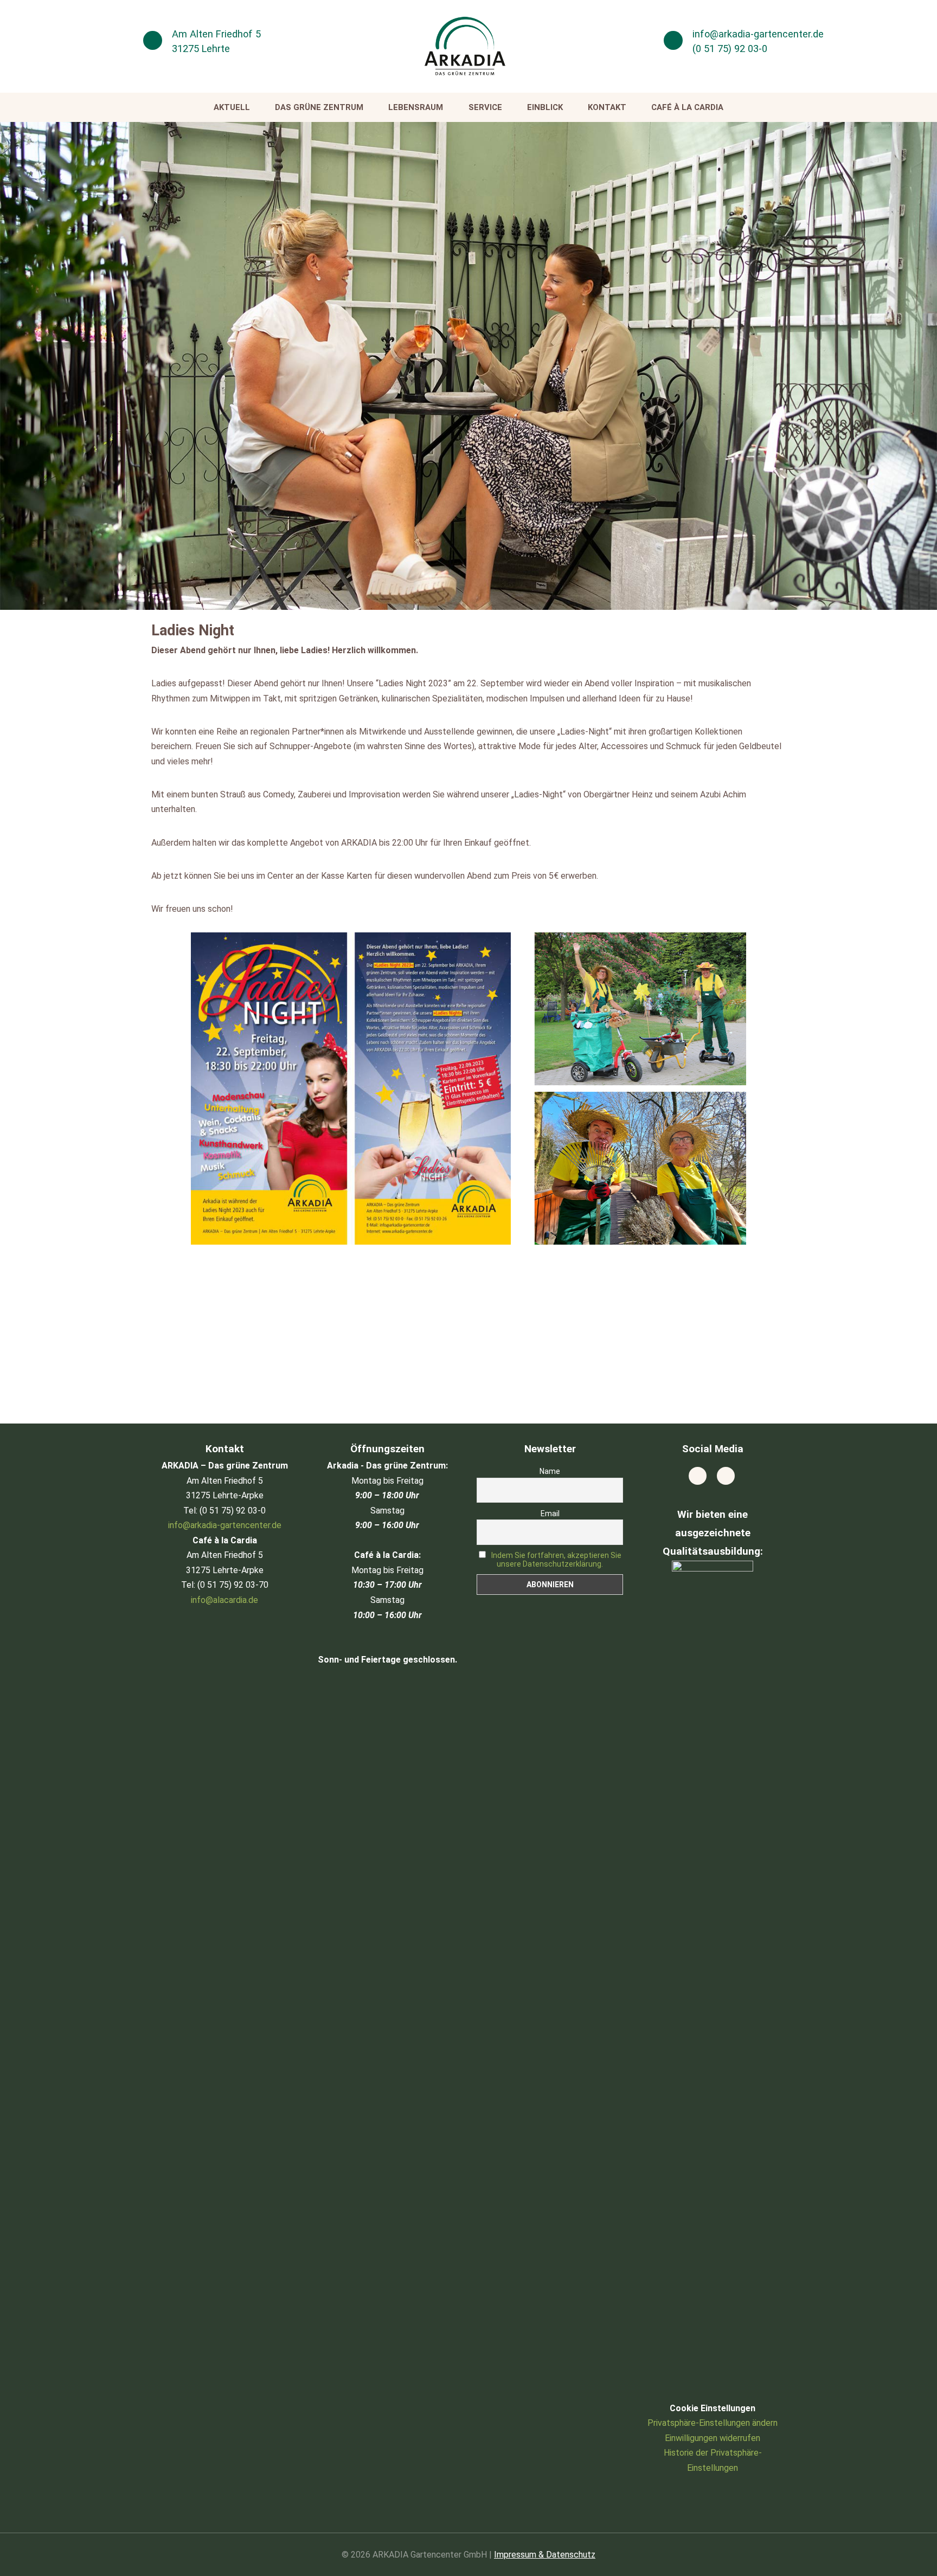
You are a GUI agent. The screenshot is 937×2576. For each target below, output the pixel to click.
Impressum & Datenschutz (545, 2555)
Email (550, 1514)
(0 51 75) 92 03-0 (730, 49)
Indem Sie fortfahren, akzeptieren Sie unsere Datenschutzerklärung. (556, 1560)
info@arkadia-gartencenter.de (758, 34)
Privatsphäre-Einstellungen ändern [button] (713, 2423)
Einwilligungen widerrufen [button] (713, 2438)
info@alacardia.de (224, 1600)
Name (550, 1471)
